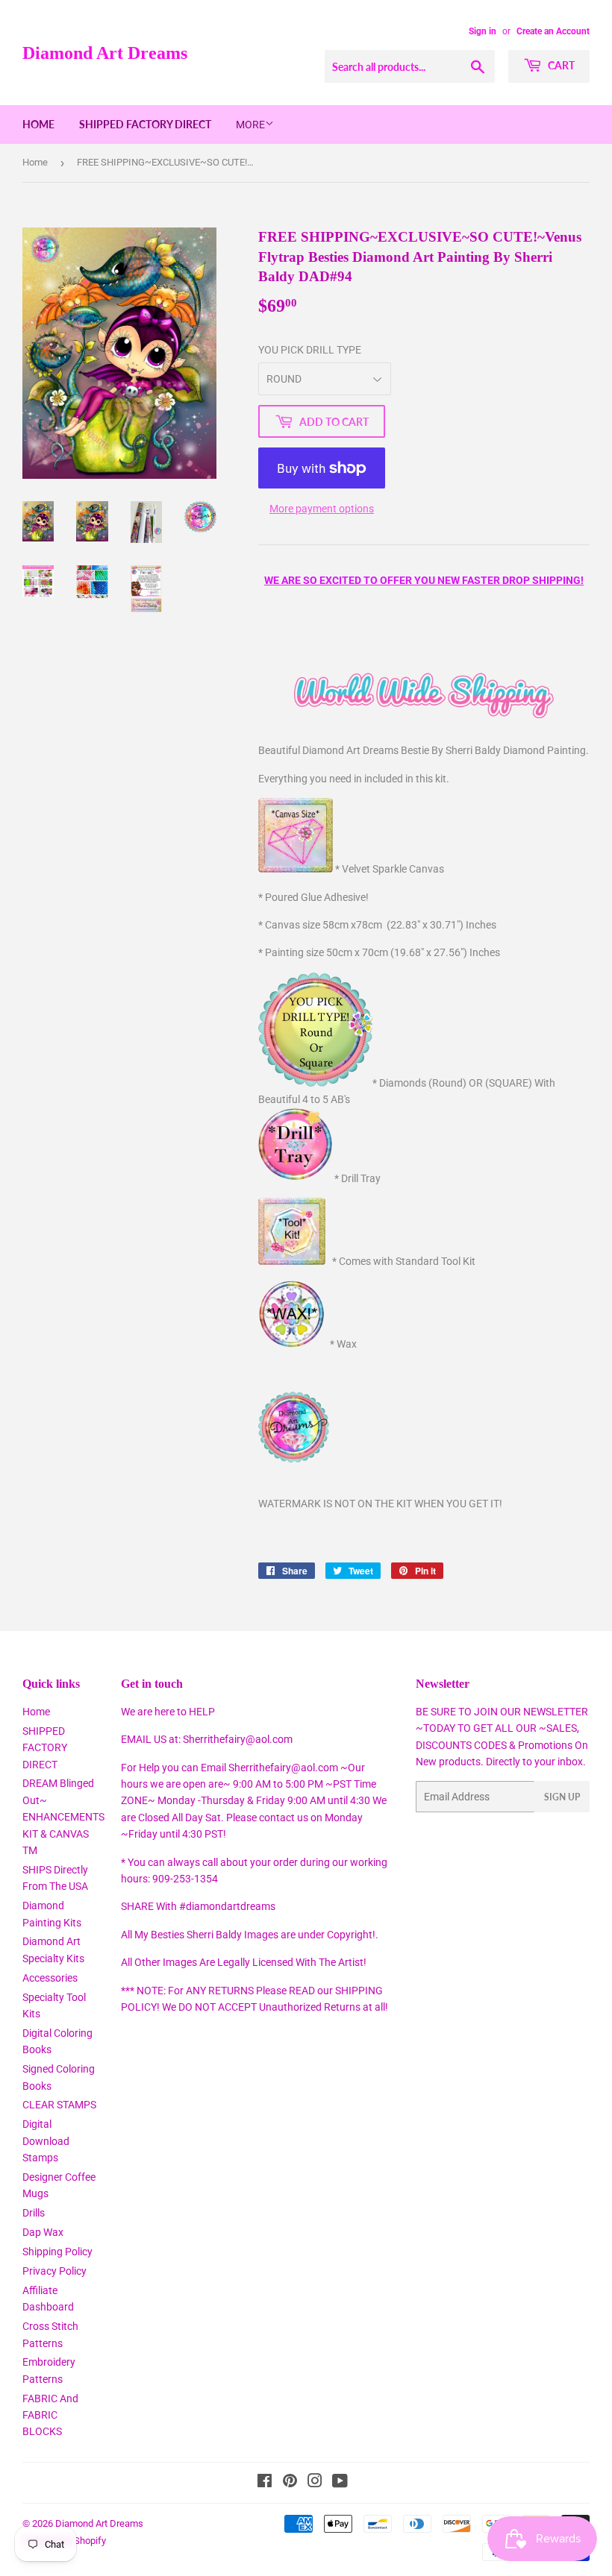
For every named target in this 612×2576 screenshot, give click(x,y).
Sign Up (562, 1797)
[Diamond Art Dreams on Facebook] (265, 2483)
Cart (560, 65)
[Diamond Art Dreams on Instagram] (315, 2483)
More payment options (322, 509)
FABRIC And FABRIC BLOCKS (50, 2415)
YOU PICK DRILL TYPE (310, 350)
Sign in (483, 31)
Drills (34, 2213)
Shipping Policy (57, 2252)
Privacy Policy (54, 2271)
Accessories (50, 1978)
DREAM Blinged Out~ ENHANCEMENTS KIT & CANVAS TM (63, 1817)
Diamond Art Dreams (105, 53)
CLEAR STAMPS (59, 2105)
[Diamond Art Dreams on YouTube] (340, 2483)
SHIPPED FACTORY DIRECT (145, 124)
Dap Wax (43, 2232)
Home (38, 124)
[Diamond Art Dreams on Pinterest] (290, 2483)
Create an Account (553, 31)
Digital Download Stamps (46, 2141)
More (250, 125)
